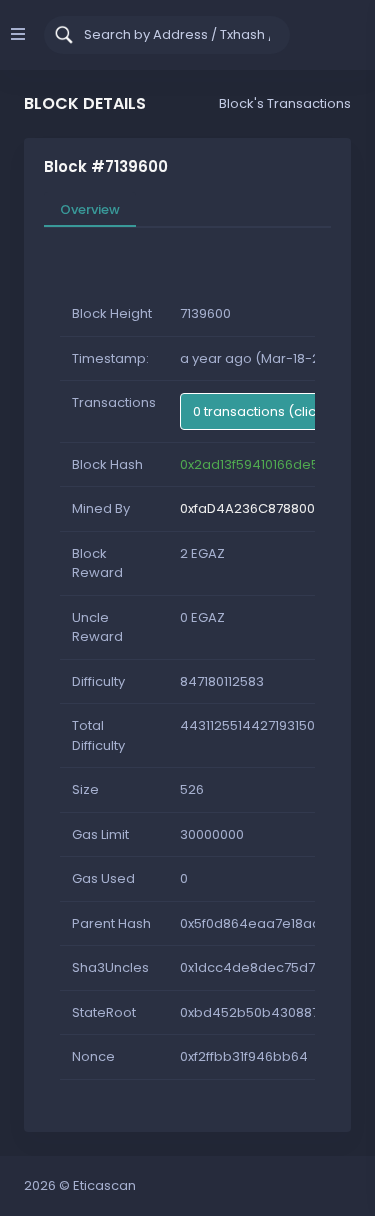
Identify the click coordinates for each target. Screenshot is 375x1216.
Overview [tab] (90, 209)
